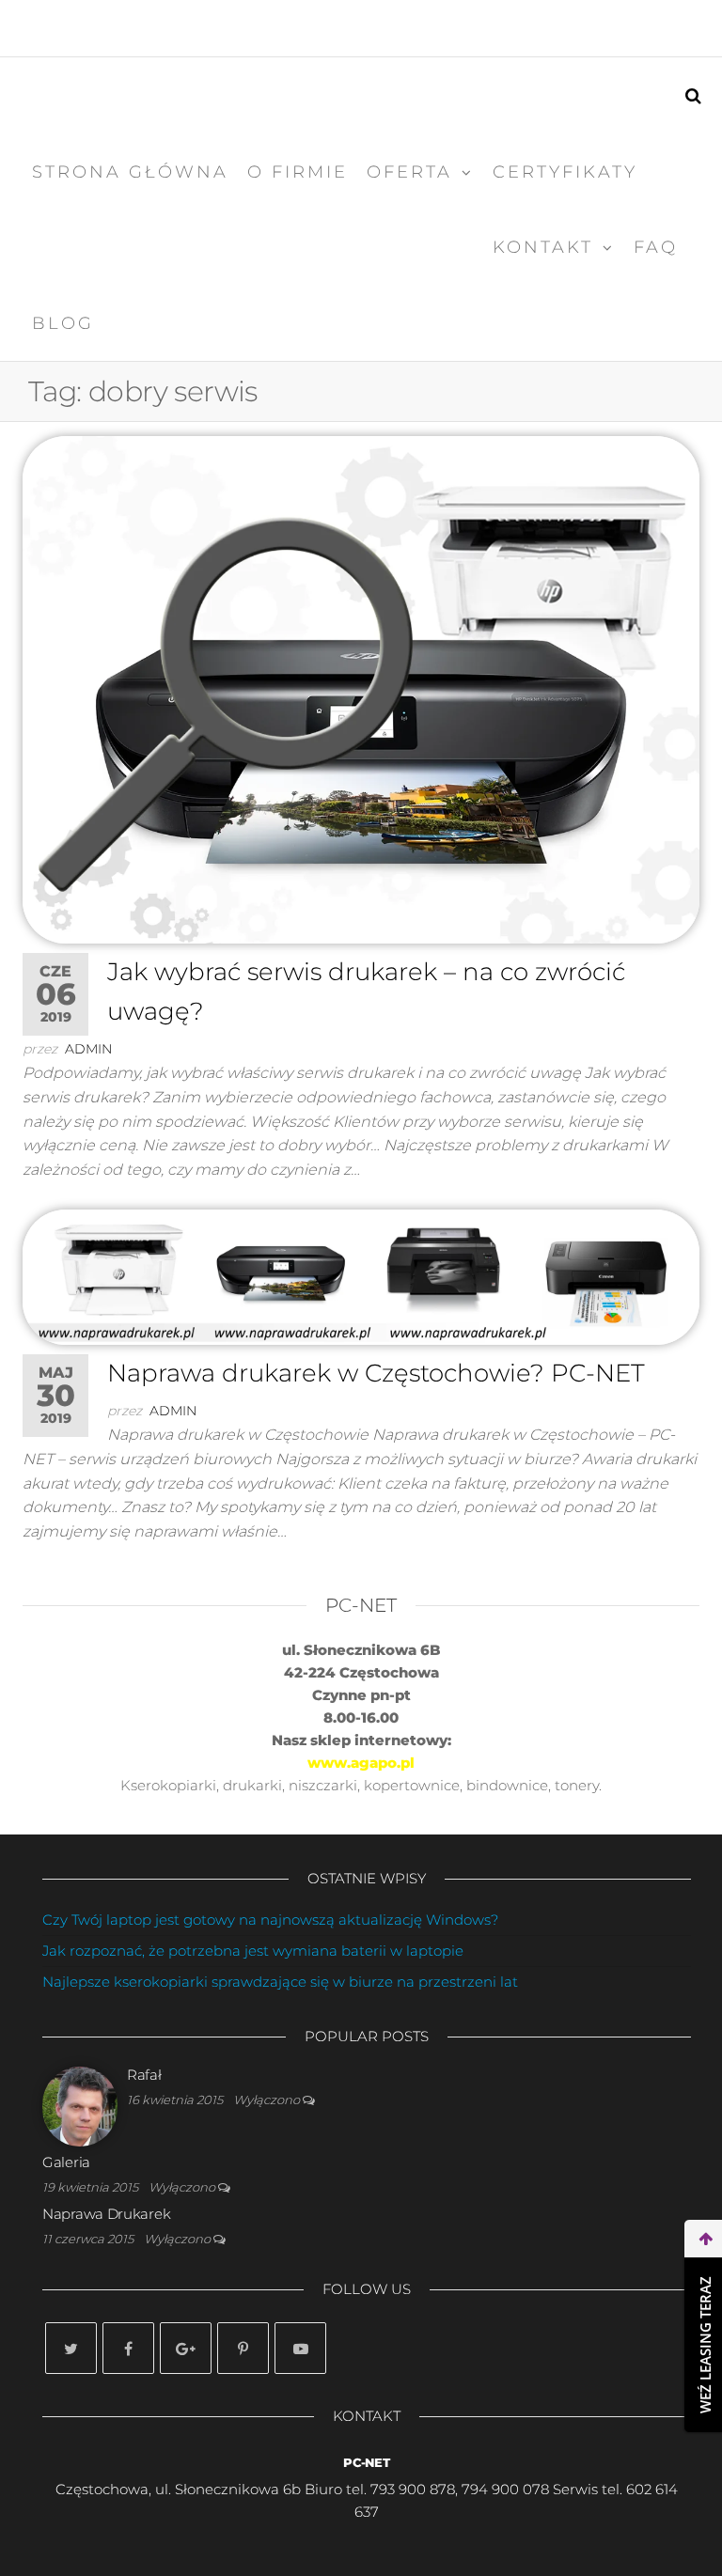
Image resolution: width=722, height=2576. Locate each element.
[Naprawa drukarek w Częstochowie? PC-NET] (361, 1275)
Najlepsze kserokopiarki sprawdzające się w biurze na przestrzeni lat (280, 1982)
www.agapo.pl (361, 1763)
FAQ (656, 247)
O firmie (298, 172)
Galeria (66, 2162)
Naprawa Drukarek (106, 2214)
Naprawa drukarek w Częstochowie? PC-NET (376, 1373)
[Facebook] (128, 2348)
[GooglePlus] (186, 2348)
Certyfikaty (565, 172)
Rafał (144, 2075)
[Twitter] (71, 2348)
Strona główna (130, 172)
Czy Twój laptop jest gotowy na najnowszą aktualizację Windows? (270, 1920)
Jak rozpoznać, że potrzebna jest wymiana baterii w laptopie (253, 1951)
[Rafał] (80, 2106)
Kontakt (543, 247)
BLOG (63, 323)
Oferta (409, 172)
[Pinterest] (243, 2348)
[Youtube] (300, 2348)
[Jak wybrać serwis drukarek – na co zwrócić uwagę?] (361, 688)
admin (88, 1049)
